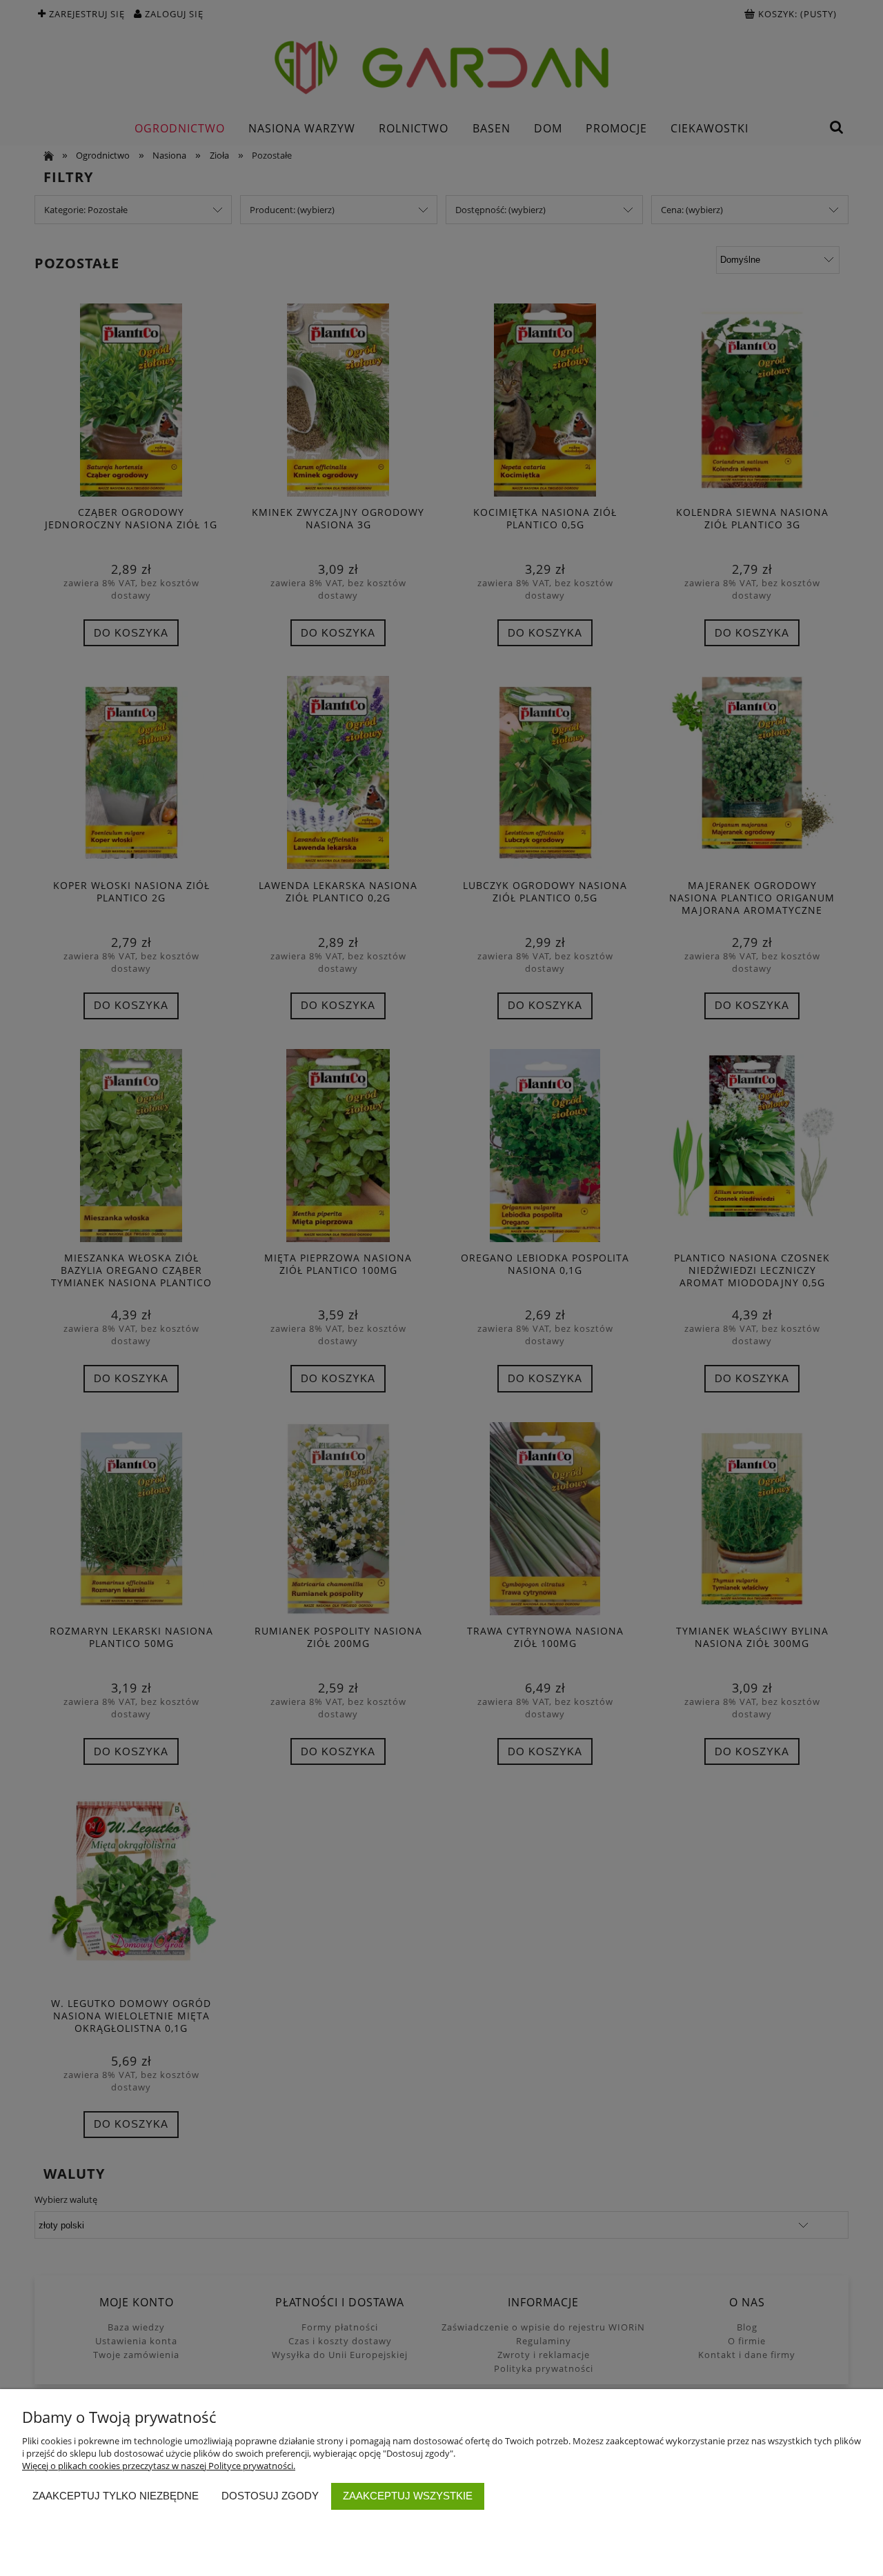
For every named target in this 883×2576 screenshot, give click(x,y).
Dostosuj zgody (270, 2496)
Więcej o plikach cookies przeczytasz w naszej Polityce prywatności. (159, 2466)
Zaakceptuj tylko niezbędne (116, 2496)
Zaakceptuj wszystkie (408, 2496)
